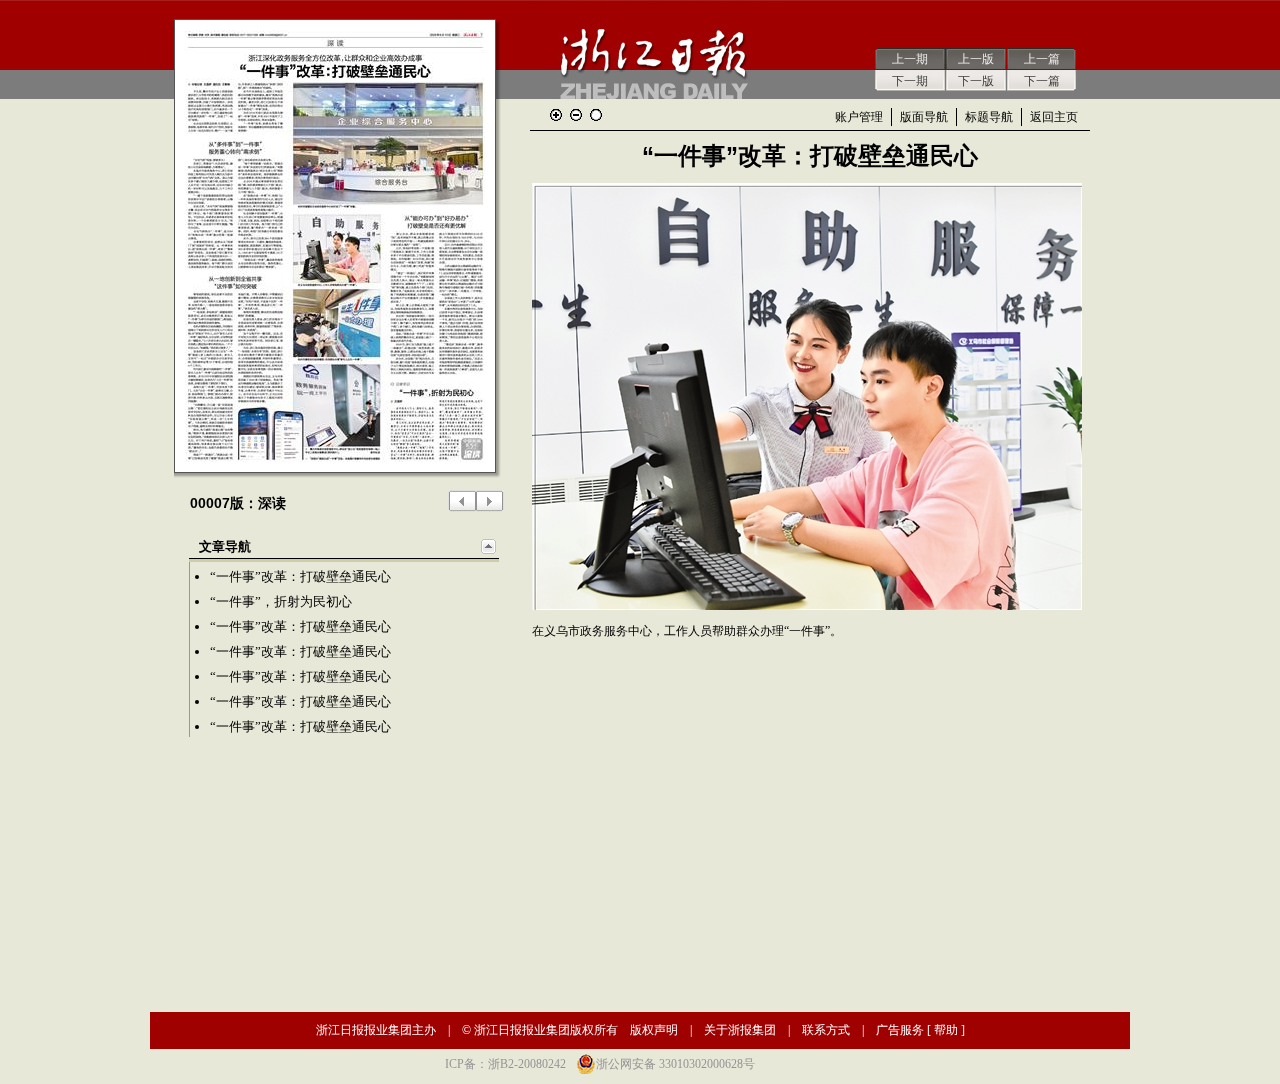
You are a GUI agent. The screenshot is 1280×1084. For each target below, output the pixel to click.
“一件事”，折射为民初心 (281, 601)
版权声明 (654, 1030)
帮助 (946, 1030)
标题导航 (989, 117)
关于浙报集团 (740, 1030)
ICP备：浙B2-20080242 (505, 1064)
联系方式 (826, 1030)
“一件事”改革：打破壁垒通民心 (300, 576)
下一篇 (1042, 81)
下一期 (910, 81)
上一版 (976, 59)
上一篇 (1042, 59)
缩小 (576, 115)
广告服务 (900, 1030)
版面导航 (924, 117)
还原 (596, 115)
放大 (556, 115)
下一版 (976, 81)
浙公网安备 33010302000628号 (675, 1064)
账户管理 (859, 117)
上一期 (910, 59)
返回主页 (1054, 117)
